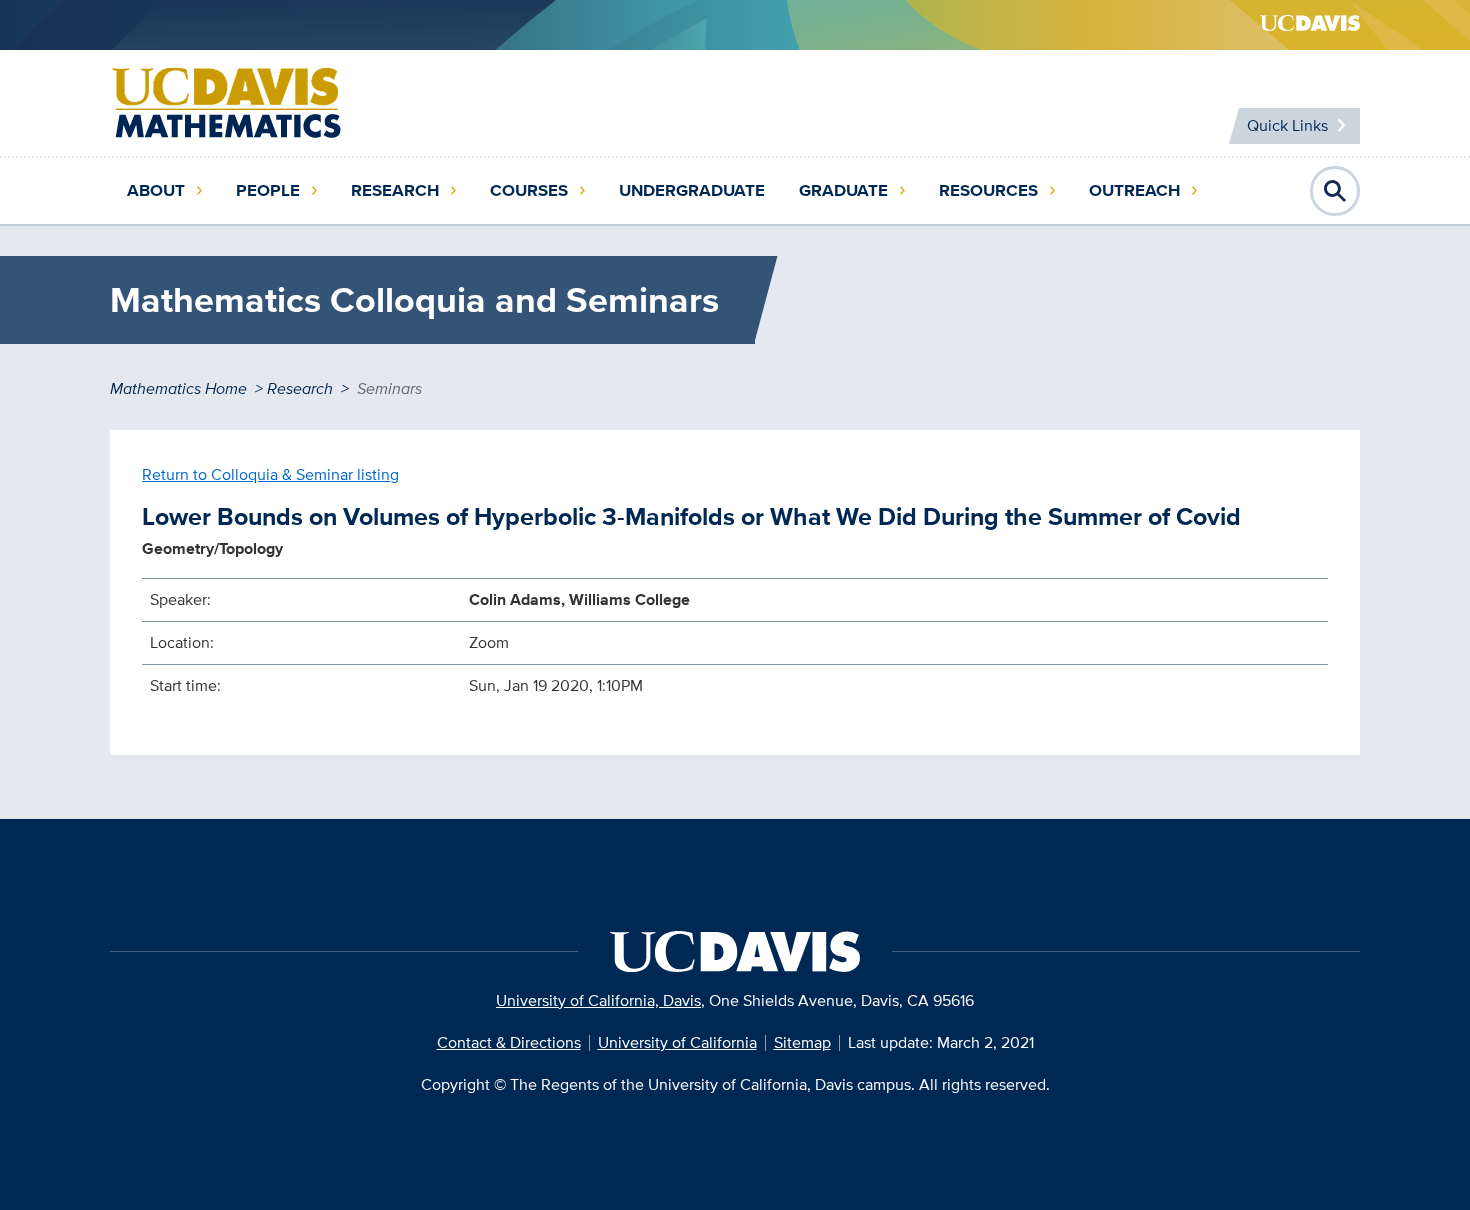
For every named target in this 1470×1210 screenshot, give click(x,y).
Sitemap (802, 1042)
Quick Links (1287, 125)
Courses (529, 190)
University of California (677, 1042)
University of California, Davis (598, 1000)
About (156, 190)
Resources (988, 190)
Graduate (843, 190)
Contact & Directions (509, 1042)
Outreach (1134, 190)
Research (395, 190)
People (268, 190)
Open (1335, 191)
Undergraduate (692, 190)
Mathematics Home (178, 388)
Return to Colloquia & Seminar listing (270, 474)
